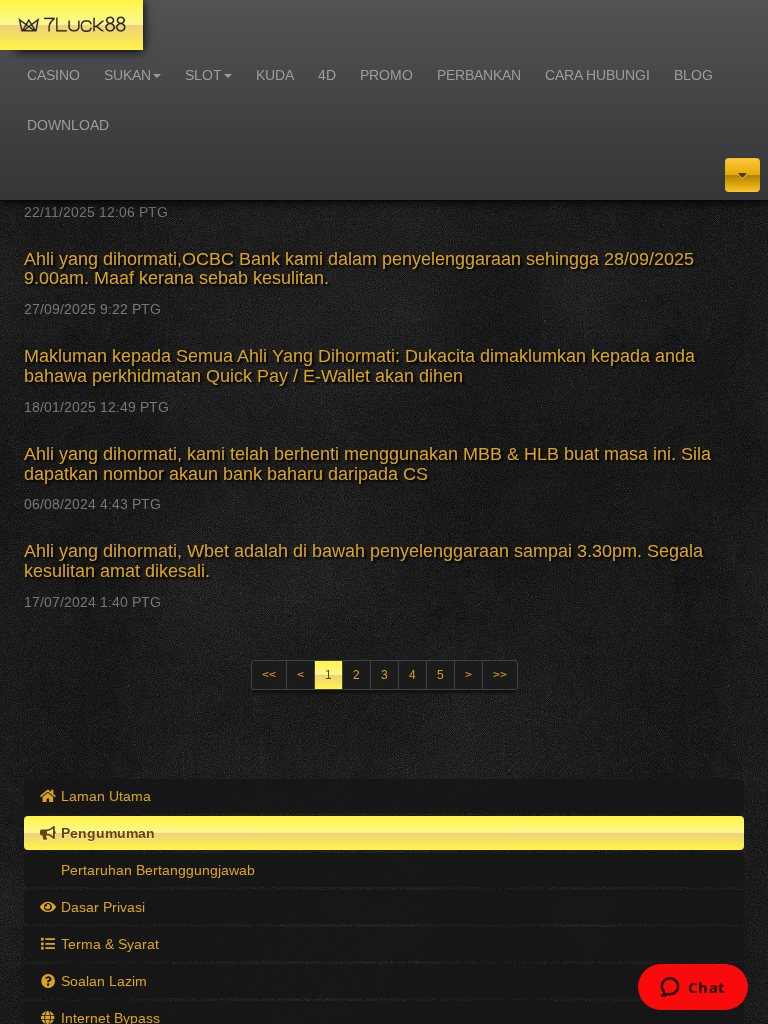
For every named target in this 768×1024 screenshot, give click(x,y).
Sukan (127, 75)
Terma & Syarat (108, 944)
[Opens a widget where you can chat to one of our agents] (692, 989)
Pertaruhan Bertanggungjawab (156, 870)
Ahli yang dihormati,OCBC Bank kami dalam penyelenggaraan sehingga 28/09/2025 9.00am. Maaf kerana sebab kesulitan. (359, 269)
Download (68, 125)
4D (327, 75)
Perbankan (479, 75)
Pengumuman (106, 833)
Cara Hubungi (597, 75)
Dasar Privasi (101, 907)
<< (269, 675)
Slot (203, 75)
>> (500, 675)
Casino (53, 75)
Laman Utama (104, 796)
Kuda (275, 75)
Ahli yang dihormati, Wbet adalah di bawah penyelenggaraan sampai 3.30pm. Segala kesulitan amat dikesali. (363, 561)
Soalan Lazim (102, 981)
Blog (693, 75)
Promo (386, 75)
